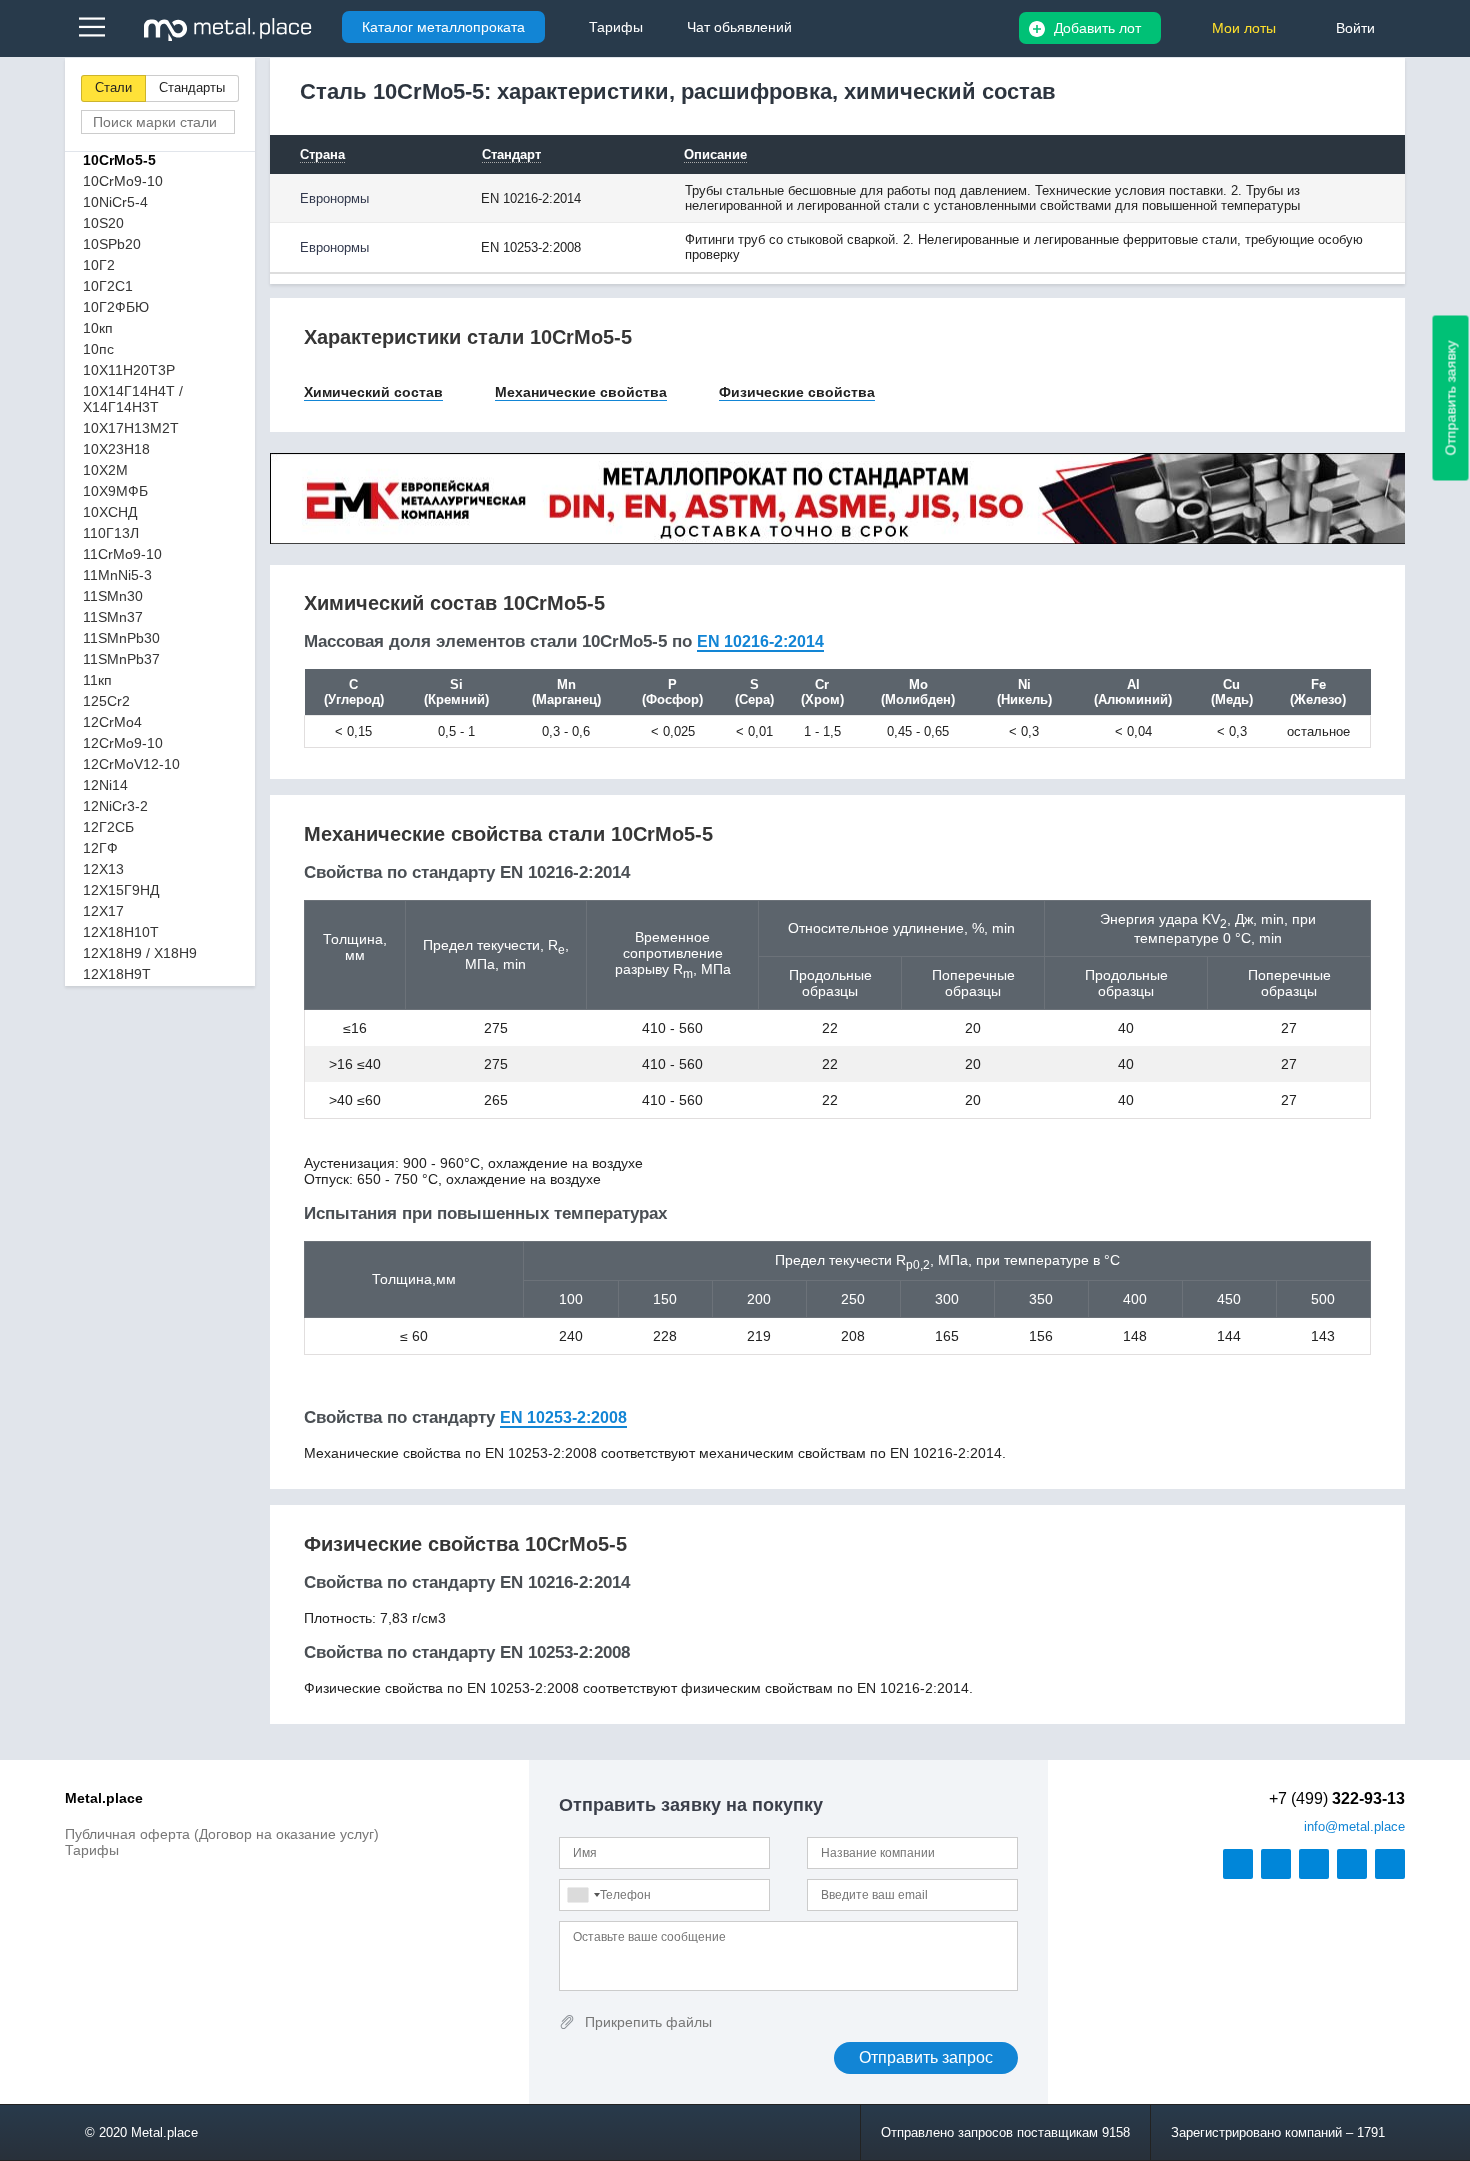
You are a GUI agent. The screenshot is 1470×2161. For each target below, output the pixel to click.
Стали (113, 87)
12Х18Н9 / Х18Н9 (140, 953)
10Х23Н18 (116, 449)
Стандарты (192, 87)
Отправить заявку (1451, 398)
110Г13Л (111, 533)
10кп (98, 328)
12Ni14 (105, 785)
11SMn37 (113, 617)
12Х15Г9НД (121, 890)
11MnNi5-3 (117, 575)
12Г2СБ (108, 827)
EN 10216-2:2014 (760, 641)
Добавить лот (1097, 28)
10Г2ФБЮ (116, 307)
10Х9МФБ (115, 491)
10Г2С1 (108, 286)
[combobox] (583, 1895)
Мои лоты (1244, 28)
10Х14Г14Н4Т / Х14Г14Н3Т (133, 399)
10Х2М (105, 470)
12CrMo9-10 (123, 743)
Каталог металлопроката (443, 27)
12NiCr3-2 (115, 806)
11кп (97, 680)
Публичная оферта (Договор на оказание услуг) (222, 1834)
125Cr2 (106, 701)
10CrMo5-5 (119, 160)
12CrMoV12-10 (131, 764)
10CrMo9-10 (123, 181)
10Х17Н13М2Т (131, 428)
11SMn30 (113, 596)
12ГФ (100, 848)
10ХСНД (110, 512)
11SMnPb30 (121, 638)
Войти (1355, 28)
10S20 (103, 223)
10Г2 (99, 265)
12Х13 (103, 869)
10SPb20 (112, 244)
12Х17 (103, 911)
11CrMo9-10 (122, 554)
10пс (98, 349)
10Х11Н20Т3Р (129, 370)
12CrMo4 (112, 722)
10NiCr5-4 (115, 202)
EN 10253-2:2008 (563, 1417)
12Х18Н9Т (117, 974)
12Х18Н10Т (121, 932)
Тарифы (92, 1850)
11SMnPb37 (121, 659)
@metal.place (1354, 1826)
